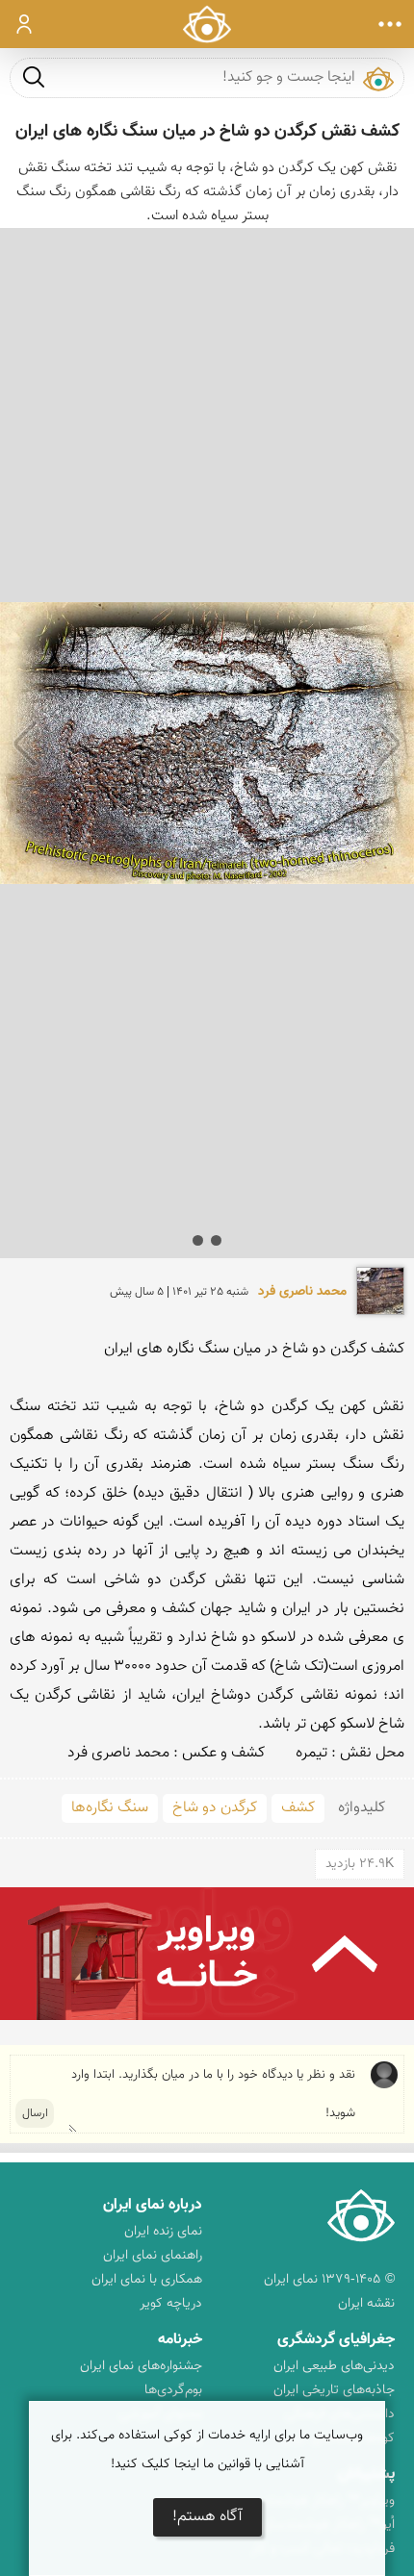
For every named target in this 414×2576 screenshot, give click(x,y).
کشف (298, 1808)
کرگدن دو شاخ (215, 1808)
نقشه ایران (366, 2304)
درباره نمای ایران (153, 2205)
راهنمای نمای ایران (153, 2256)
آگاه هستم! (207, 2517)
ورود (25, 24)
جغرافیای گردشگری (336, 2340)
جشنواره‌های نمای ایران (141, 2366)
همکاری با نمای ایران (147, 2280)
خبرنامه (180, 2340)
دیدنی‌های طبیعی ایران (334, 2366)
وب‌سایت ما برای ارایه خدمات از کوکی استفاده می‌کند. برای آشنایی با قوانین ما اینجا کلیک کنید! (207, 2450)
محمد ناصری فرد (302, 1292)
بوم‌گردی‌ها (173, 2390)
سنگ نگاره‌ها (110, 1808)
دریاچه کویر (171, 2304)
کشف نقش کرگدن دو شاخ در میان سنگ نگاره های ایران (207, 132)
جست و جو (34, 76)
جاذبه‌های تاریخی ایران (334, 2390)
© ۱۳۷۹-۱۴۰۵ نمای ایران (329, 2280)
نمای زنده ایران (163, 2232)
